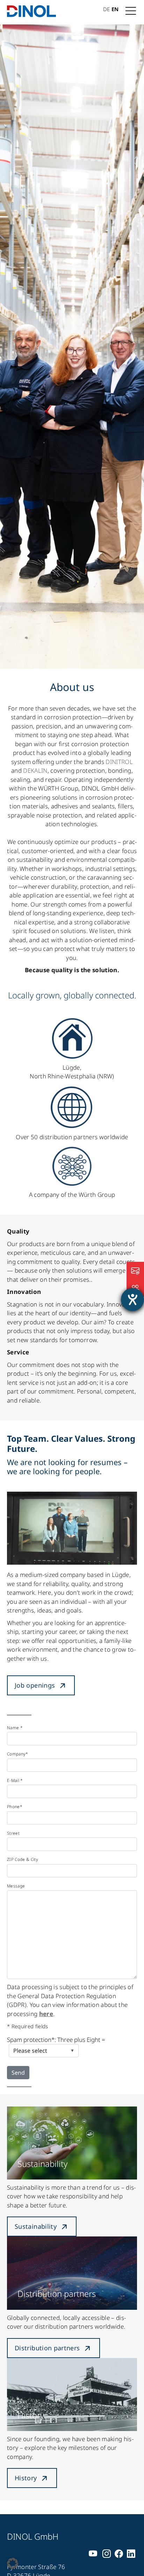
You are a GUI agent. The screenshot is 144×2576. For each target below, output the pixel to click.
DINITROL (119, 762)
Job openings (35, 1685)
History (26, 2478)
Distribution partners (47, 2348)
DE (106, 9)
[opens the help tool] (132, 1300)
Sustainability (36, 2226)
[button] (13, 2563)
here (46, 2014)
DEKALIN (35, 770)
